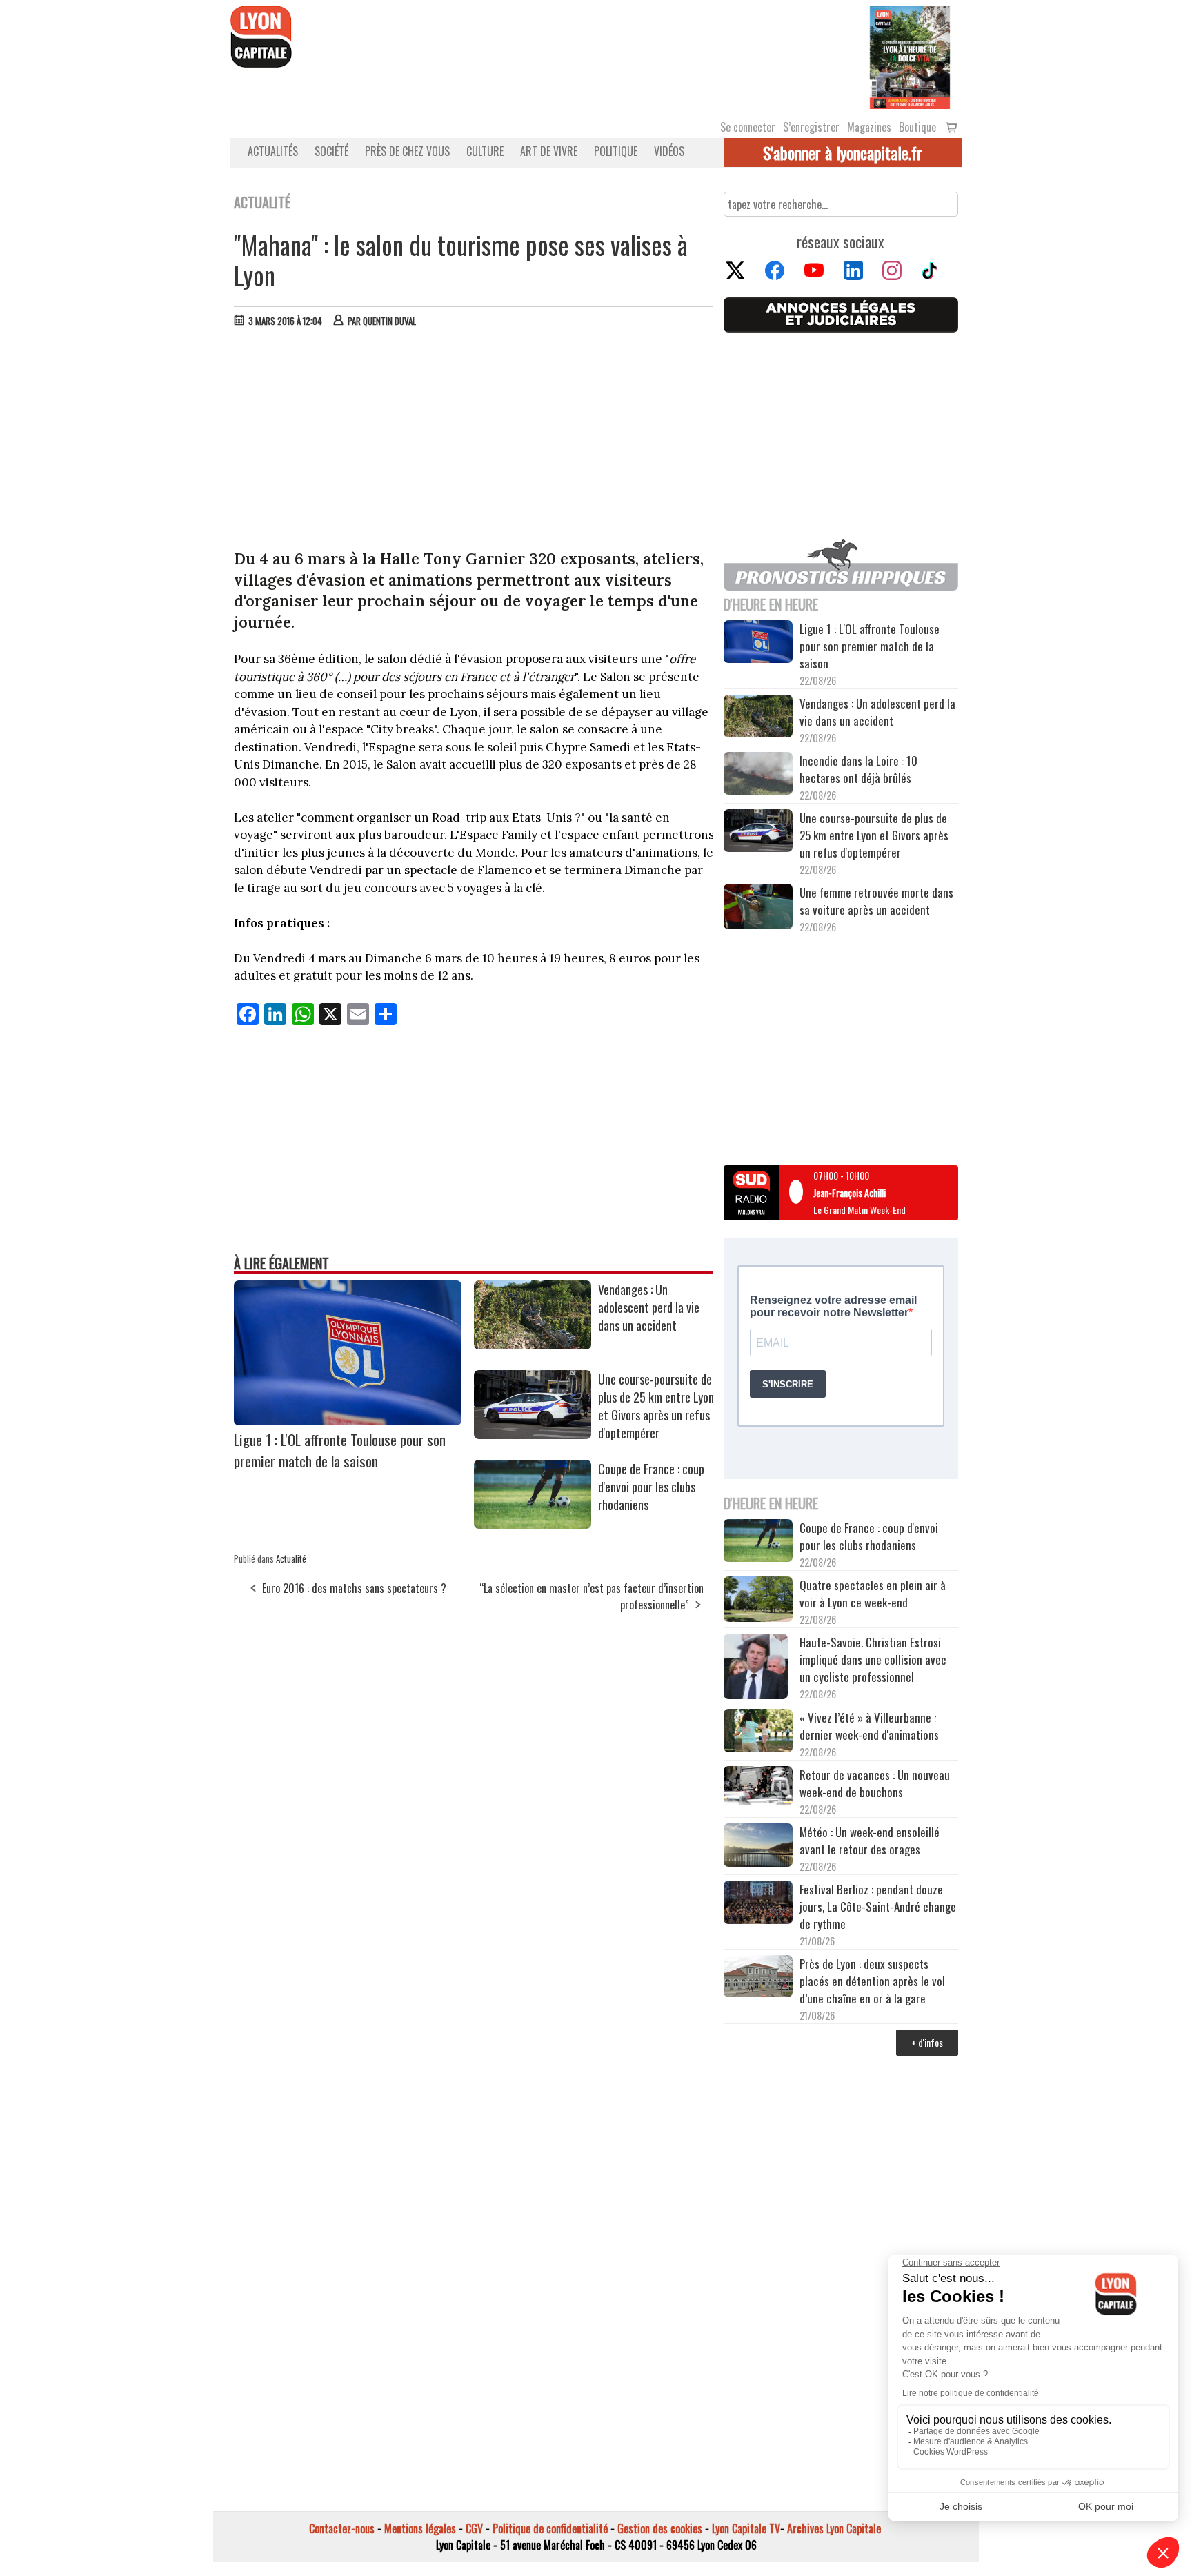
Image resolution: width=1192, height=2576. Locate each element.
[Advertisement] (474, 442)
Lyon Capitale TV (746, 2528)
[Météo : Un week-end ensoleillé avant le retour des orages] (758, 1847)
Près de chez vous (407, 151)
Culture (485, 151)
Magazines (869, 127)
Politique (616, 151)
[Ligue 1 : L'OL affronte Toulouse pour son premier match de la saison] (348, 1420)
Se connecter (748, 127)
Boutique (917, 127)
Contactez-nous (342, 2528)
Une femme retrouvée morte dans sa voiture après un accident (876, 901)
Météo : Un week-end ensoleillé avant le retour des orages (870, 1841)
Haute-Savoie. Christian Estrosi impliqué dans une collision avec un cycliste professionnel (873, 1659)
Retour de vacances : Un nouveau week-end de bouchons (875, 1783)
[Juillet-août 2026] (910, 56)
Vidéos (669, 151)
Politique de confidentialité (550, 2528)
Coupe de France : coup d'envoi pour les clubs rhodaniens (651, 1487)
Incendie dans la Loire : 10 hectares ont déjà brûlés (858, 769)
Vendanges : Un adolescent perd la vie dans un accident (649, 1307)
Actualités (273, 151)
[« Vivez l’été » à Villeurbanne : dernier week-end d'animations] (758, 1732)
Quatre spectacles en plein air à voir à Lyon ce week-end (873, 1594)
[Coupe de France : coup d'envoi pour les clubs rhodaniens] (533, 1524)
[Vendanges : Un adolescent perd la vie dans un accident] (533, 1345)
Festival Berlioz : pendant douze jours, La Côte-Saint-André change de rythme (878, 1906)
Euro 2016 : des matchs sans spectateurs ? (354, 1588)
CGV (474, 2528)
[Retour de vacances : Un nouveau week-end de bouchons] (758, 1787)
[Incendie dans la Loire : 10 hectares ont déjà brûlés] (758, 775)
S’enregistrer (811, 127)
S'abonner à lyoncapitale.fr (843, 152)
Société (331, 151)
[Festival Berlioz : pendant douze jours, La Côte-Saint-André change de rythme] (758, 1904)
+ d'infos (927, 2042)
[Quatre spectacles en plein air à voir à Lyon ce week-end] (758, 1601)
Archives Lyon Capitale (834, 2528)
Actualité (291, 1558)
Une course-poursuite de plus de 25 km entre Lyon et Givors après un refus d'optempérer (656, 1406)
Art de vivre (549, 151)
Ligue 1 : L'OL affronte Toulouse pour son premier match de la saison (340, 1450)
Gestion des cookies (660, 2528)
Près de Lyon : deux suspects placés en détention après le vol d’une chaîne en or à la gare (872, 1981)
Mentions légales (420, 2528)
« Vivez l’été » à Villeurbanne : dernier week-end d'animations (869, 1726)
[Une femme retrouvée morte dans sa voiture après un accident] (758, 909)
